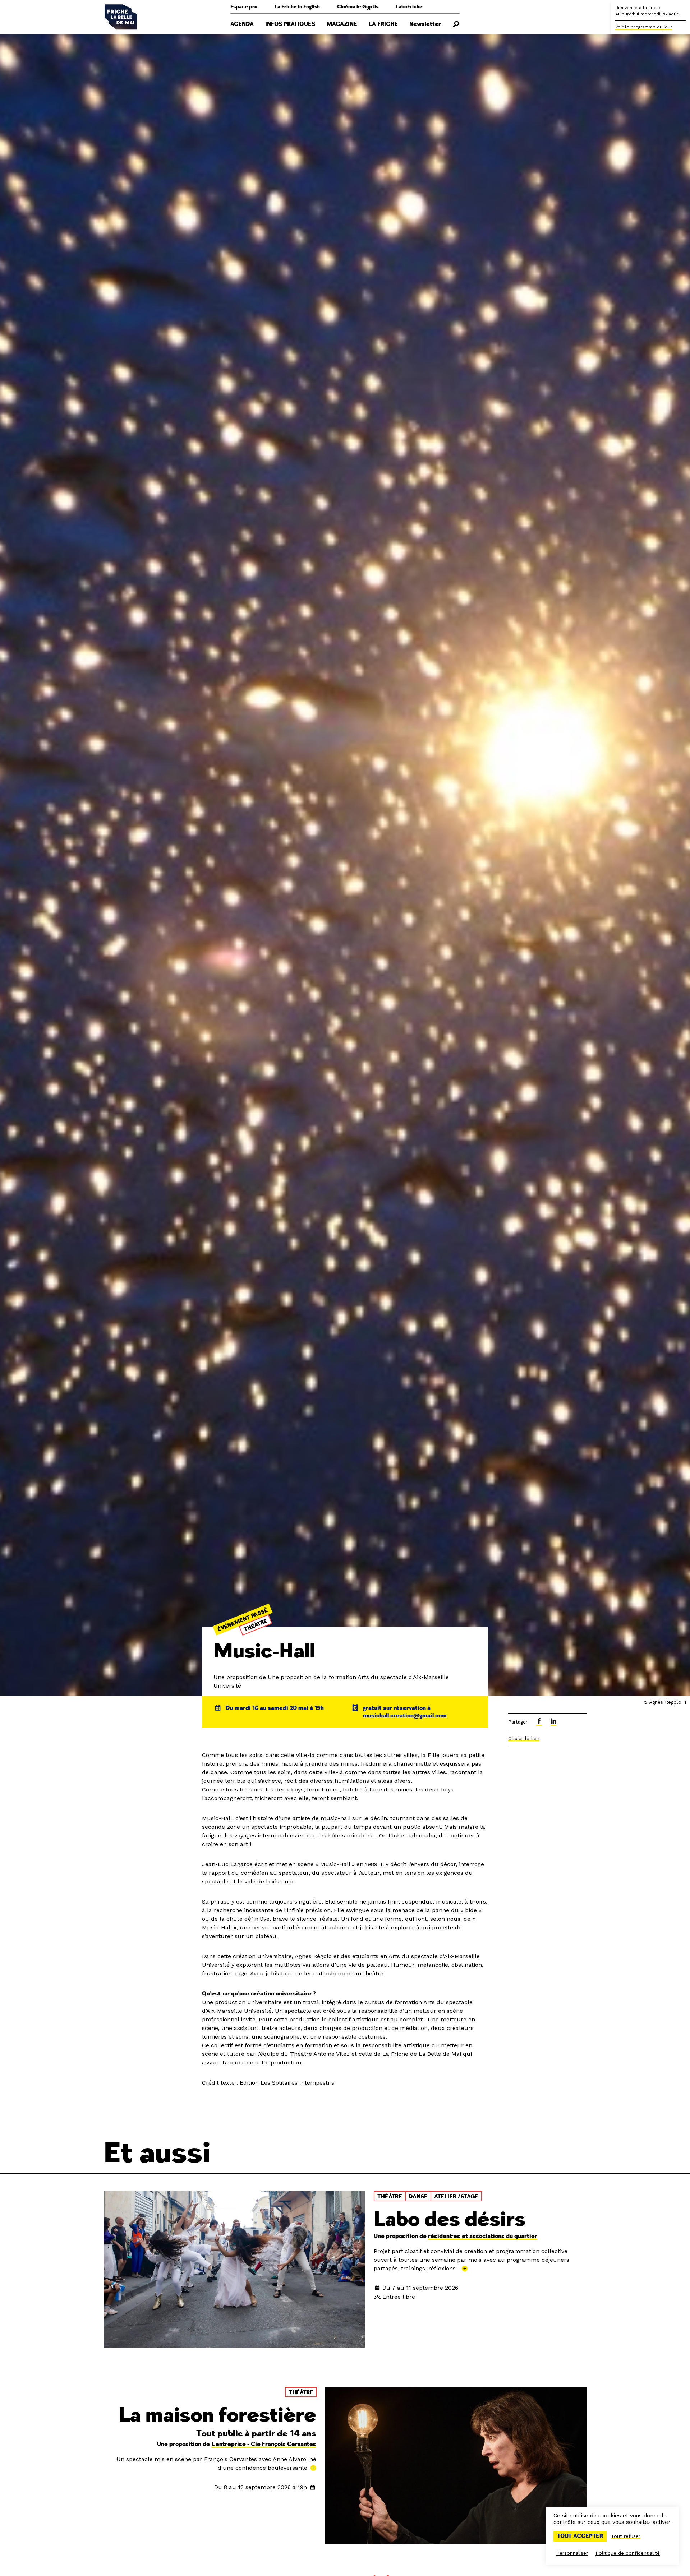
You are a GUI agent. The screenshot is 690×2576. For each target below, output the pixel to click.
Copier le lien (524, 1738)
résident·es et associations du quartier (483, 2236)
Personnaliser (572, 2553)
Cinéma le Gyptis (358, 7)
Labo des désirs (450, 2219)
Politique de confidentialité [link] (628, 2553)
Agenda (242, 24)
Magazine (342, 24)
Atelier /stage (456, 2197)
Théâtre (256, 1625)
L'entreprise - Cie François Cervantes (264, 2444)
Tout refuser (626, 2536)
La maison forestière (217, 2415)
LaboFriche (409, 7)
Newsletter (425, 24)
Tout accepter (580, 2536)
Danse (418, 2197)
